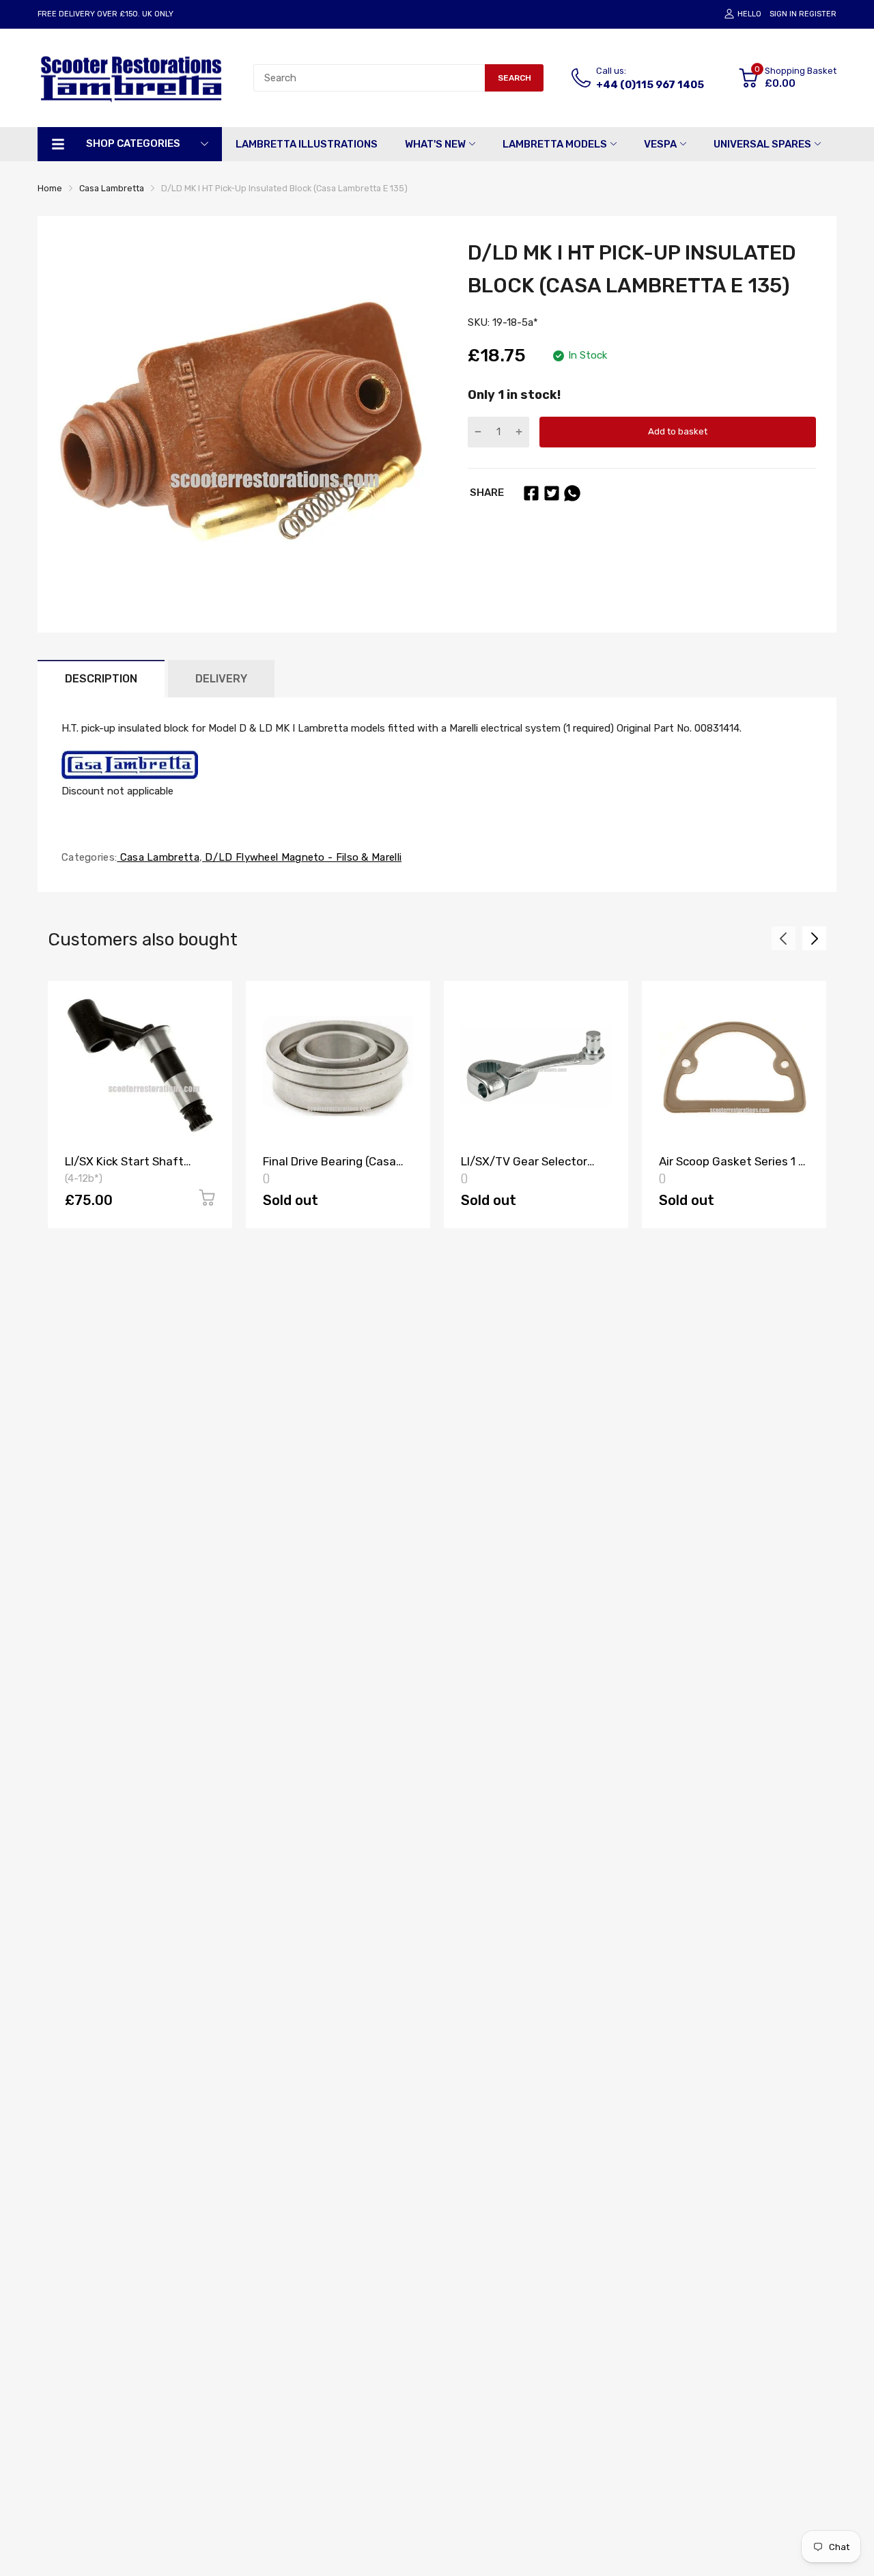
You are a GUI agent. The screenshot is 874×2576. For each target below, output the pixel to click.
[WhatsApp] (572, 493)
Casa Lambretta (158, 857)
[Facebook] (531, 493)
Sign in (783, 14)
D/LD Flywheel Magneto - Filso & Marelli (302, 857)
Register (818, 14)
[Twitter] (552, 493)
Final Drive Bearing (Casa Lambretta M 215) (329, 1168)
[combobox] (369, 78)
